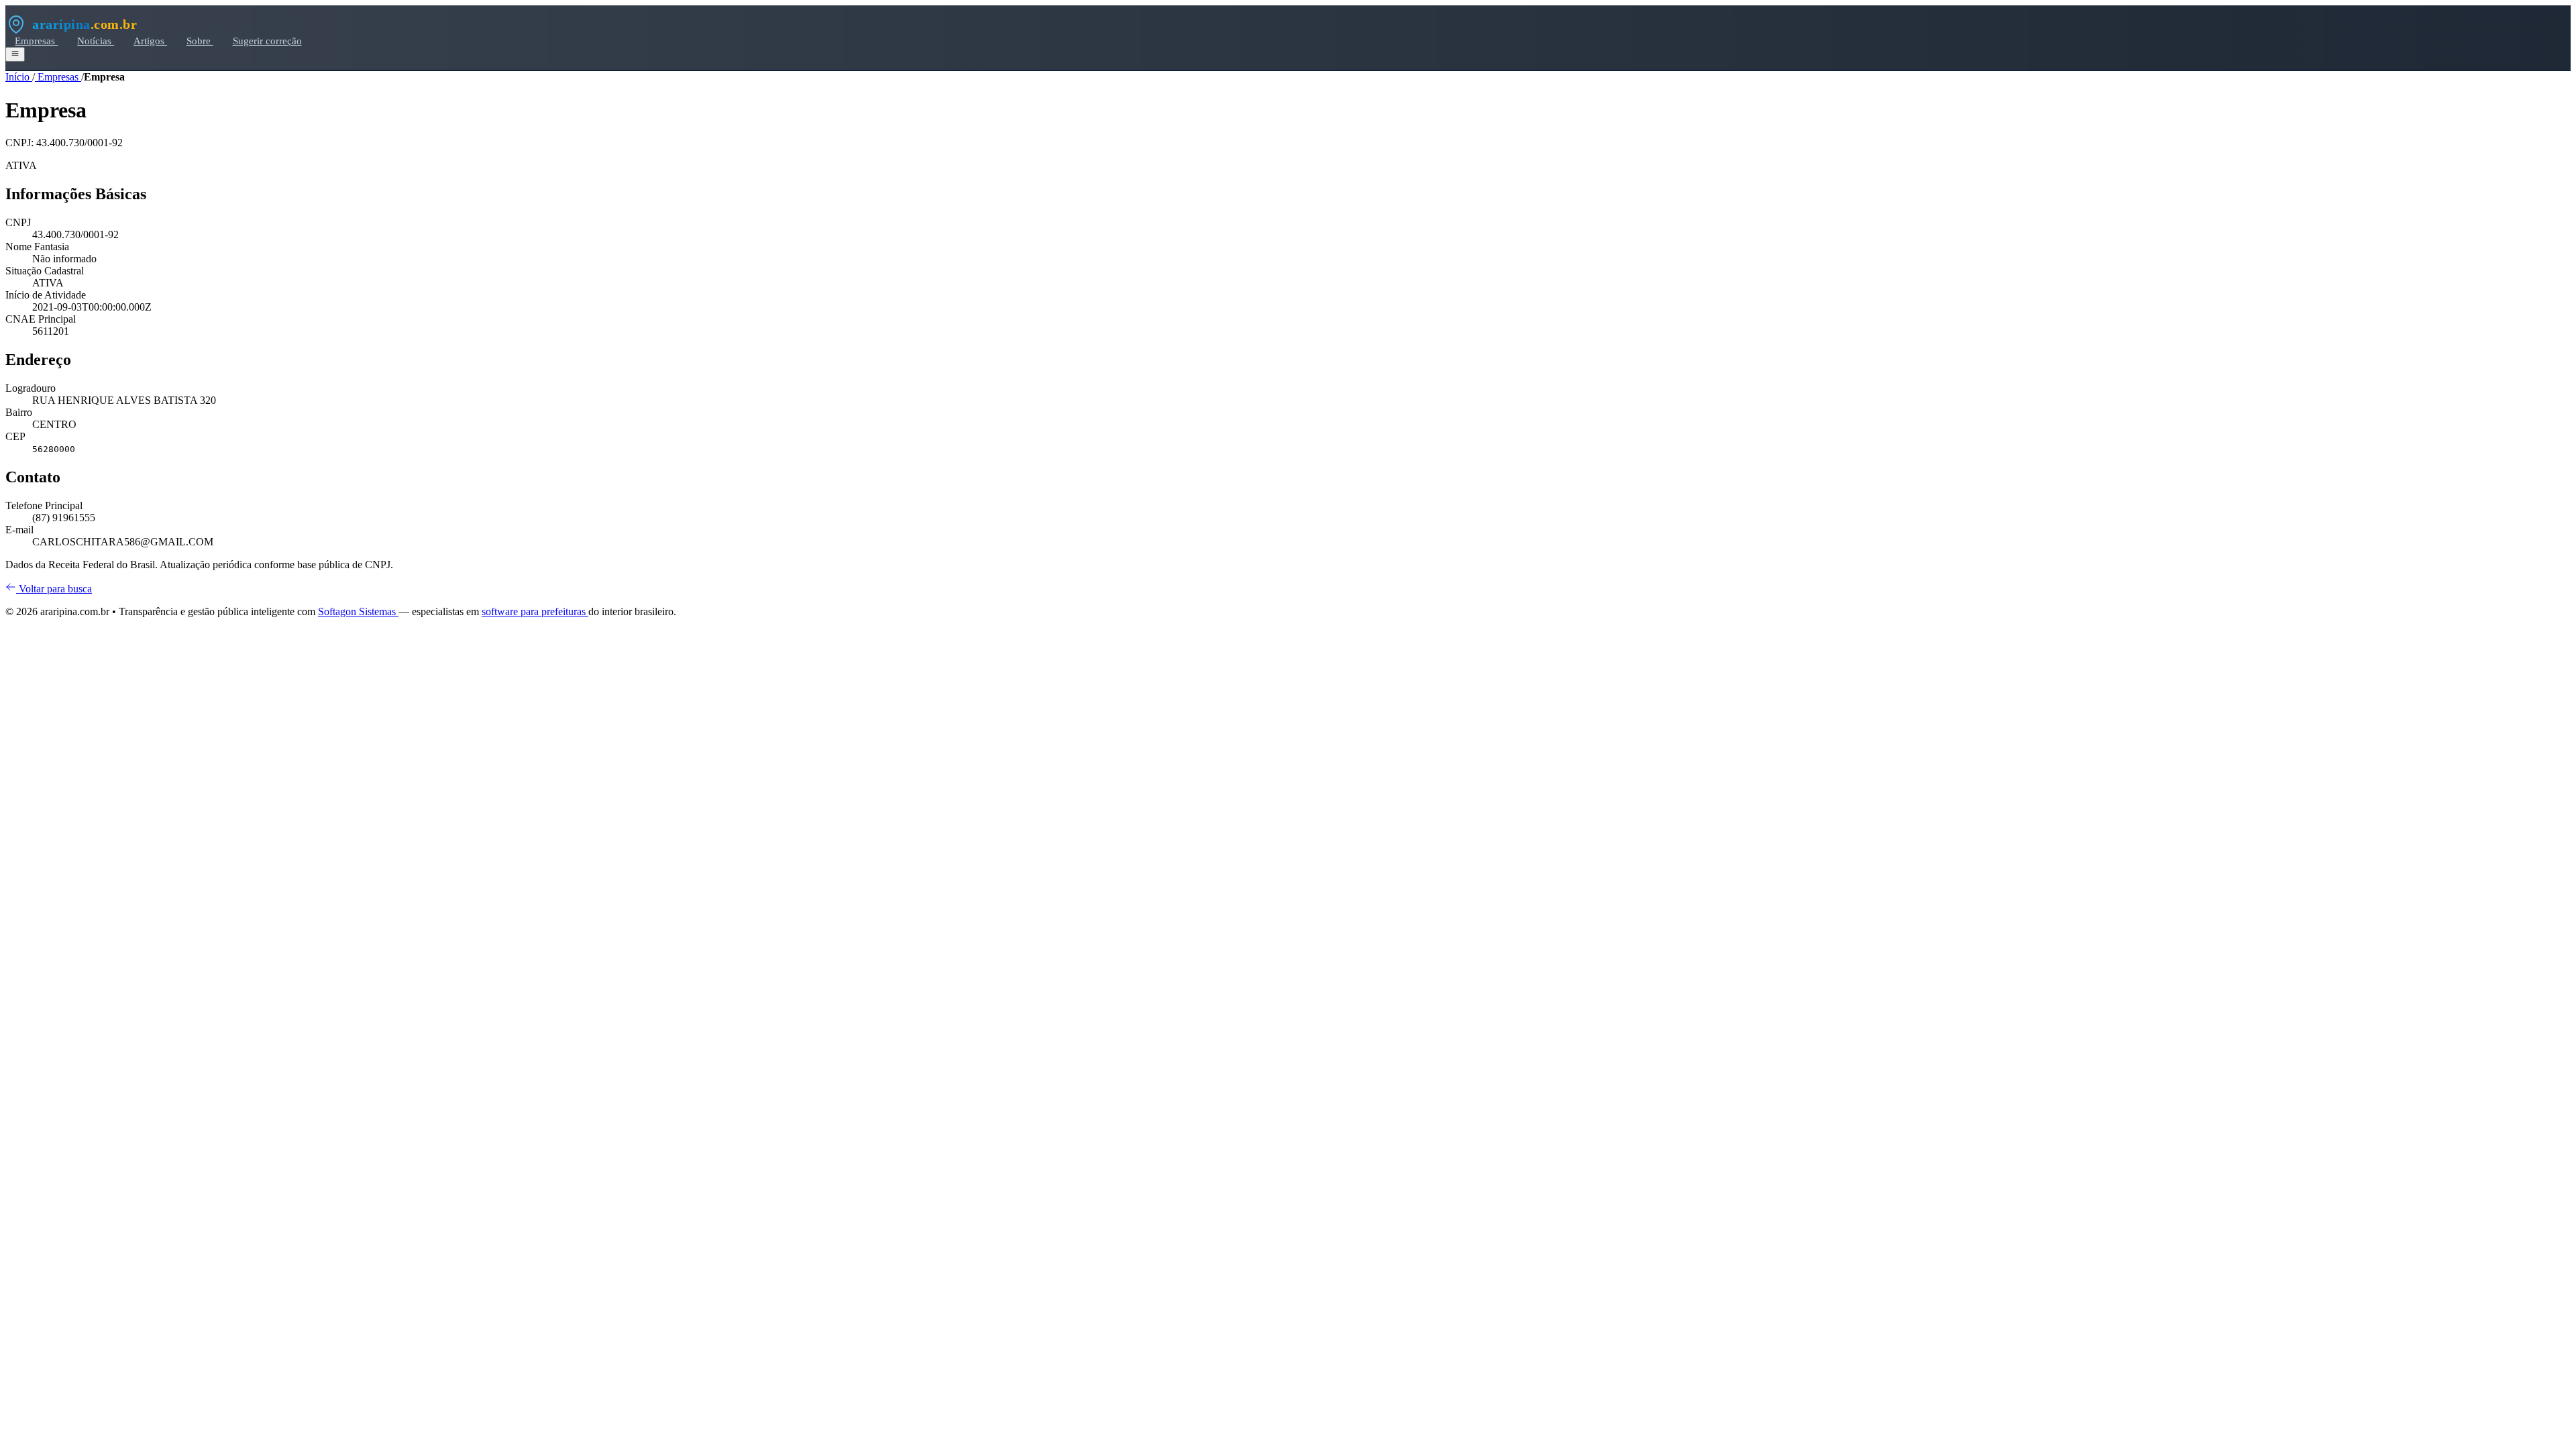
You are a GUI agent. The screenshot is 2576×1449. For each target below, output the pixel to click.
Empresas (36, 41)
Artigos (150, 41)
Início (19, 77)
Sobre (200, 41)
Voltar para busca (54, 589)
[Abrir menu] (15, 54)
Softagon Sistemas (358, 611)
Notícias (96, 41)
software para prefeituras (535, 611)
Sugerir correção (267, 41)
